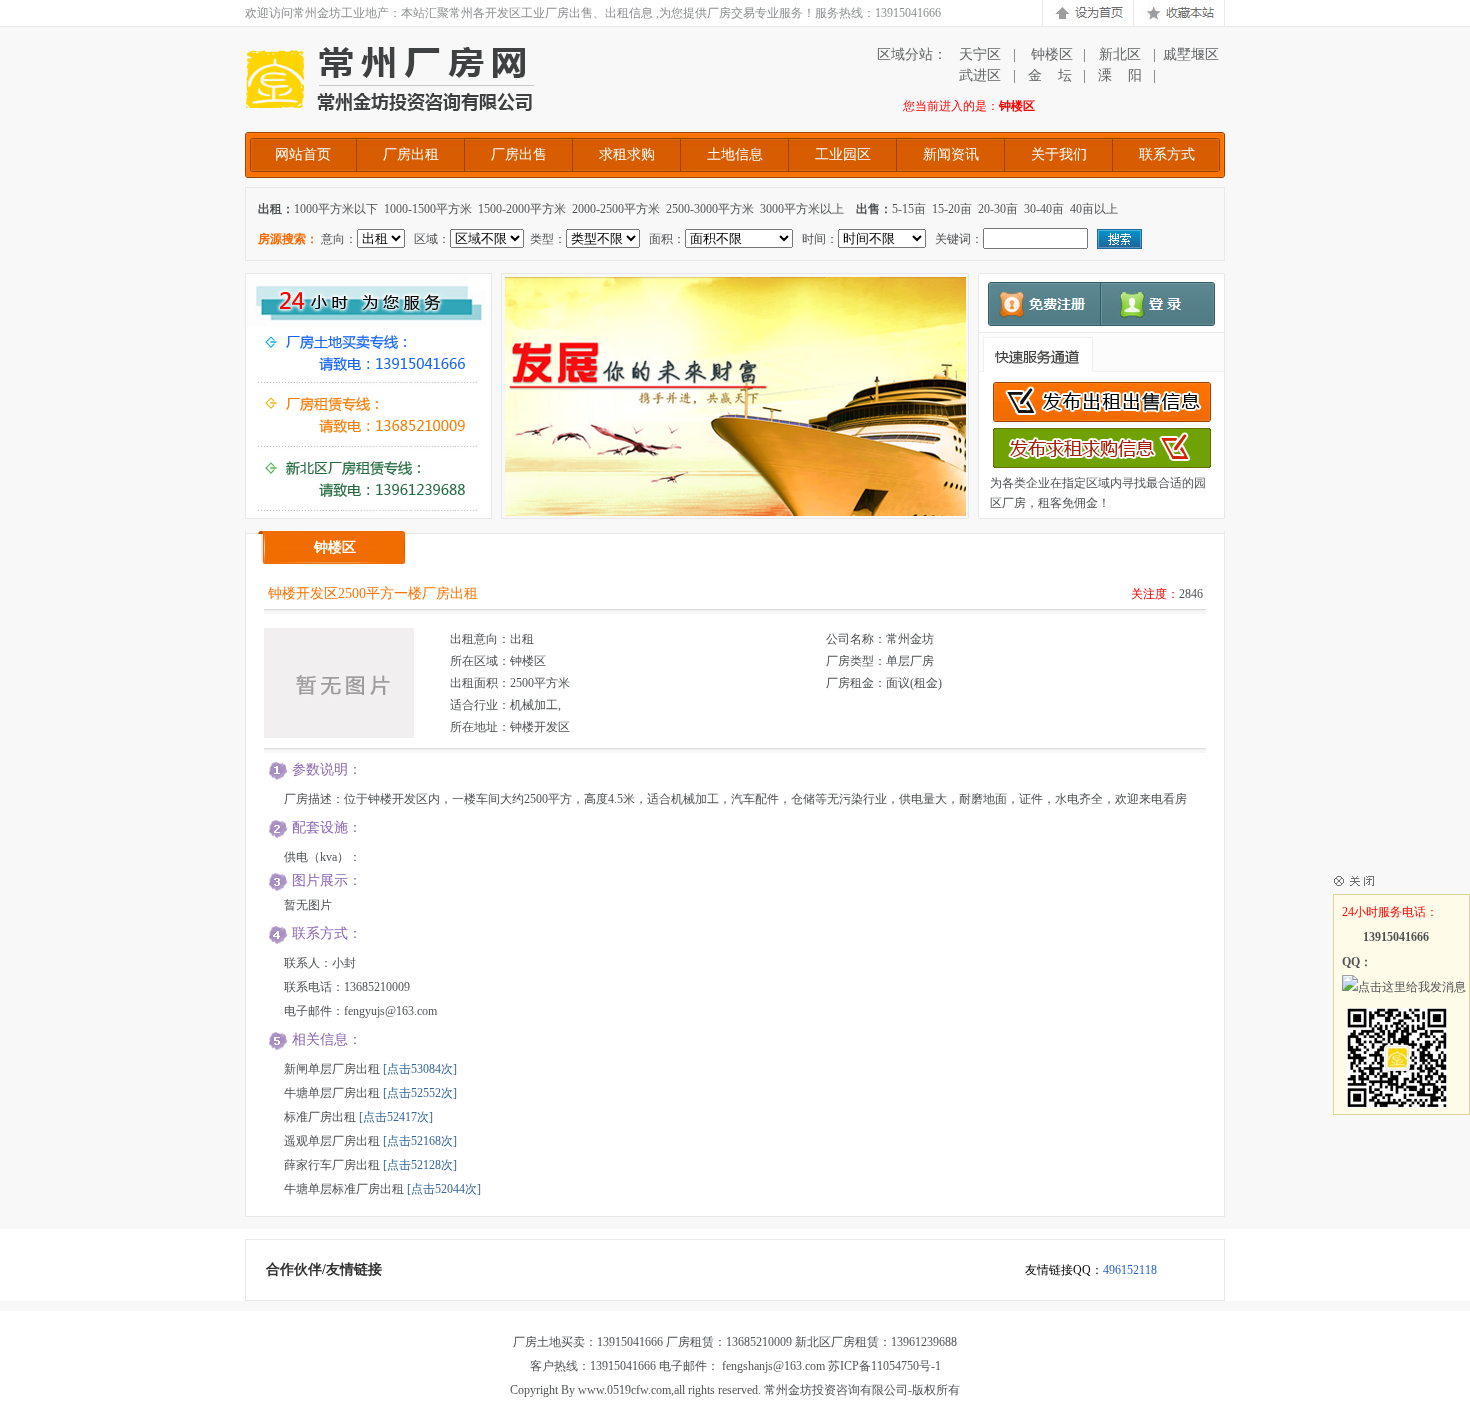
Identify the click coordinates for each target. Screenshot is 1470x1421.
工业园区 (843, 154)
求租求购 (627, 154)
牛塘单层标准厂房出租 (344, 1189)
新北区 (1120, 54)
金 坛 (1050, 75)
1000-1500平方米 (428, 209)
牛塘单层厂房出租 (332, 1093)
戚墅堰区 (1191, 54)
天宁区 (980, 54)
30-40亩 (1044, 209)
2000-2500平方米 (616, 209)
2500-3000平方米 (710, 209)
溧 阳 (1120, 75)
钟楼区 (1050, 54)
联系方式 (1167, 154)
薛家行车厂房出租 (332, 1165)
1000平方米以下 (336, 209)
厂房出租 (411, 154)
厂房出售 (519, 154)
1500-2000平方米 (522, 209)
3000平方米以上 (802, 209)
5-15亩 (909, 209)
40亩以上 (1094, 209)
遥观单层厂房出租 (332, 1141)
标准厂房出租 (320, 1117)
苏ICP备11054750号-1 (884, 1366)
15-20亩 (952, 209)
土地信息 (735, 154)
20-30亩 (998, 209)
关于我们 (1059, 154)
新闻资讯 (951, 154)
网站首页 (303, 154)
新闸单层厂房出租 (332, 1069)
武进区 (980, 75)
